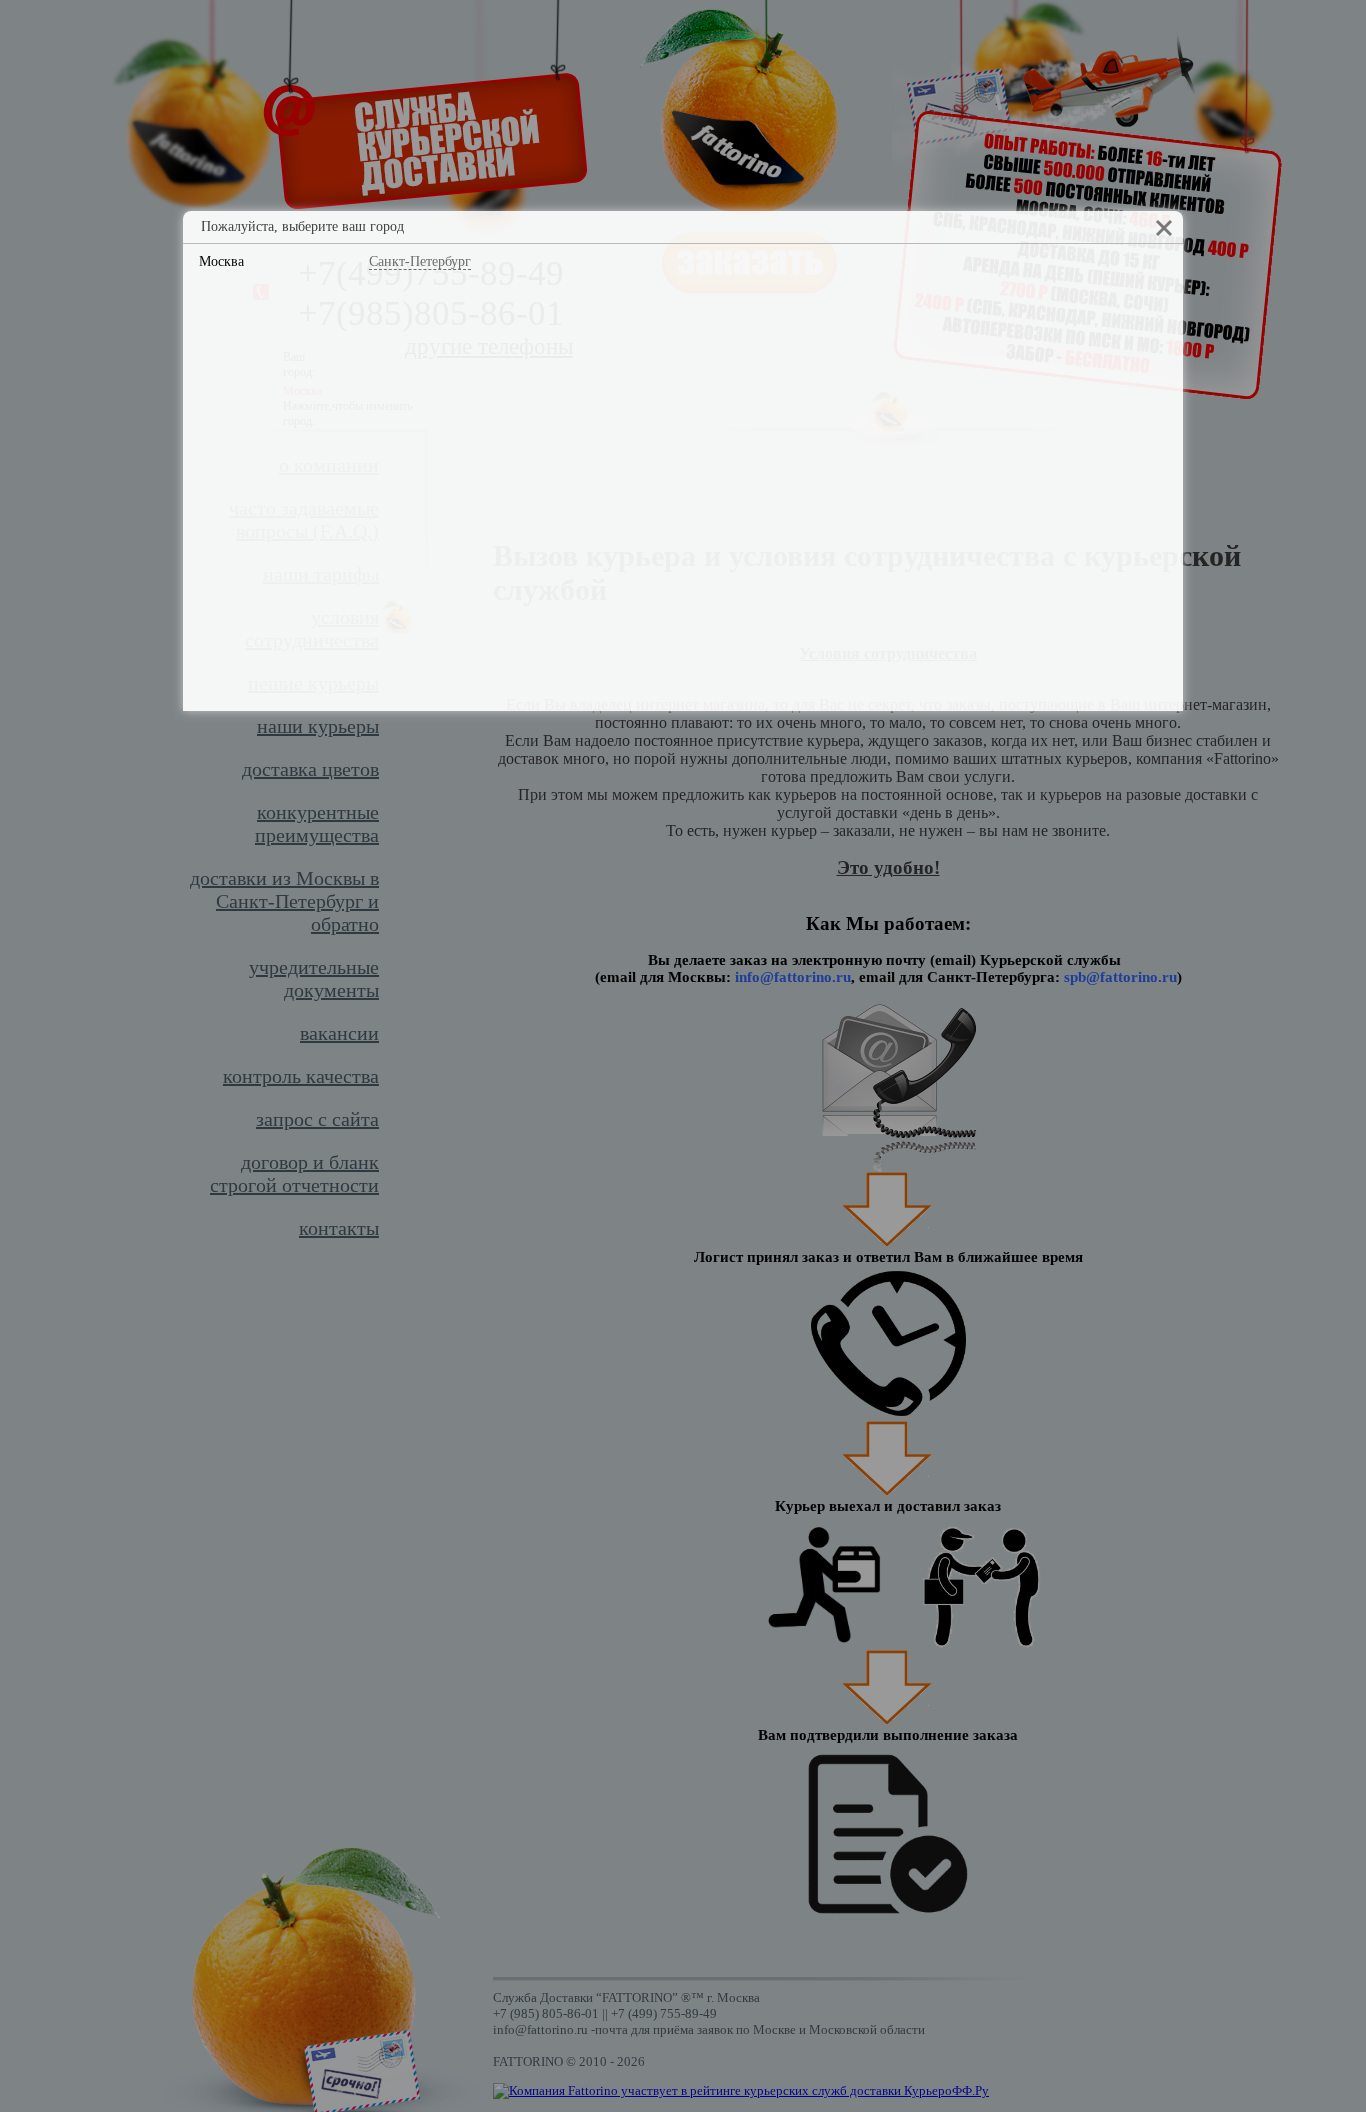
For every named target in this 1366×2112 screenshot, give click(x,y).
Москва (221, 261)
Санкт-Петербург (420, 261)
